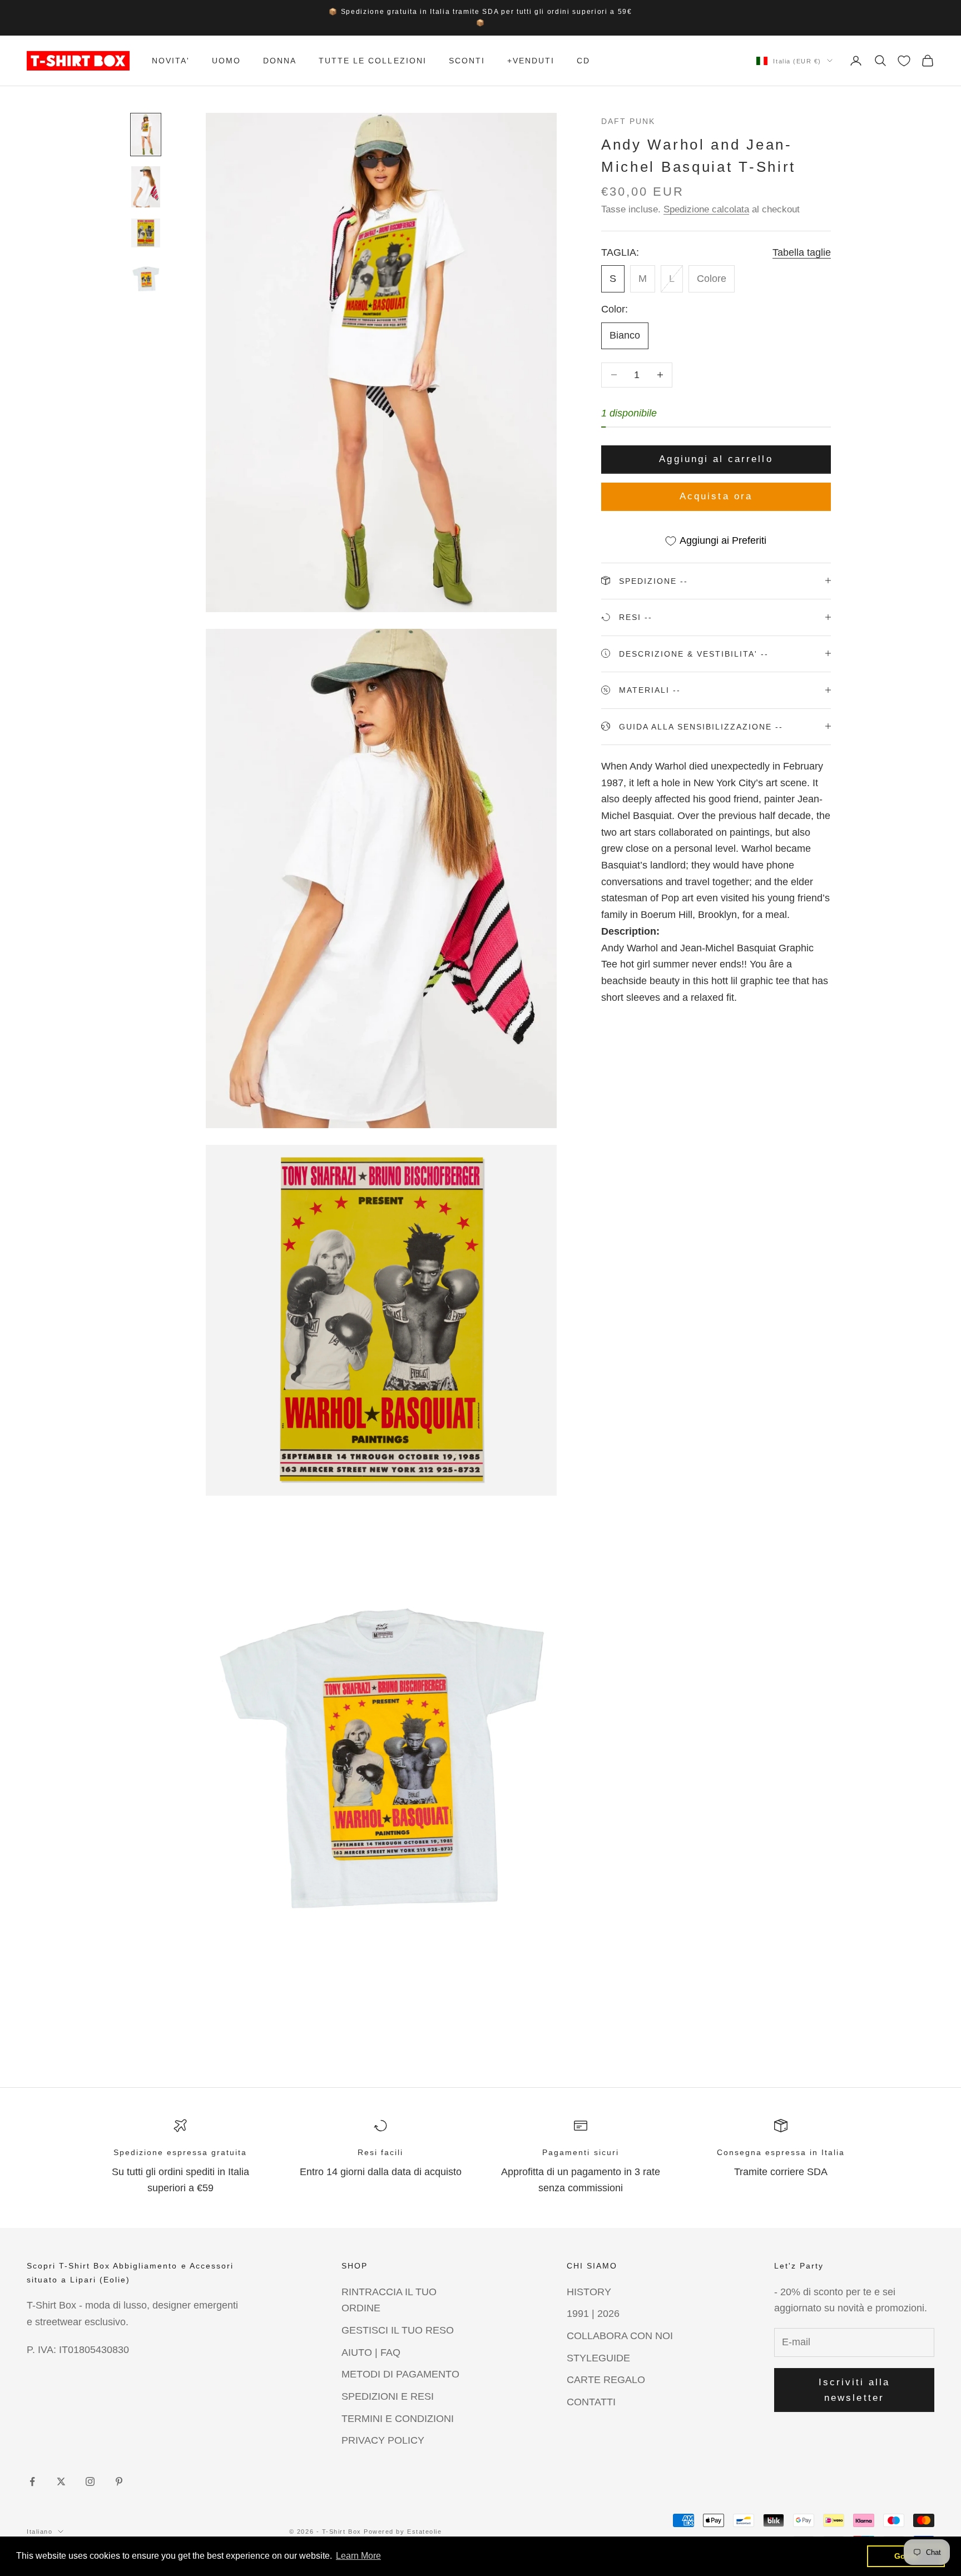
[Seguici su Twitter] (61, 2481)
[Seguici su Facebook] (32, 2481)
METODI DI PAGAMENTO (400, 2374)
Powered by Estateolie (403, 2532)
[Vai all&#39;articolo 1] (146, 135)
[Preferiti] (904, 61)
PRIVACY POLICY (383, 2440)
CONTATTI (591, 2402)
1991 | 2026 (593, 2314)
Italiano (39, 2532)
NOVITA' (171, 61)
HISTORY (589, 2292)
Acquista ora (716, 496)
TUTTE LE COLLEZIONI (372, 61)
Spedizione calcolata (706, 209)
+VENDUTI (531, 61)
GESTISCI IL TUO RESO (398, 2330)
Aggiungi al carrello (716, 459)
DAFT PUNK (628, 121)
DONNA (280, 61)
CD (583, 61)
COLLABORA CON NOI (620, 2336)
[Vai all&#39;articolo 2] (146, 187)
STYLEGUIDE (598, 2358)
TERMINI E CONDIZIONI (398, 2419)
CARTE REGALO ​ (607, 2380)
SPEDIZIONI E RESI (388, 2396)
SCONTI (467, 61)
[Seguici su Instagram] (90, 2481)
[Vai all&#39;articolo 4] (146, 279)
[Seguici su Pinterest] (119, 2481)
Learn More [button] (358, 2556)
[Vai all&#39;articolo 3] (146, 233)
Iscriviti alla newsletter (855, 2390)
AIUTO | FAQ (371, 2352)
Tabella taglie (802, 252)
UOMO (226, 61)
